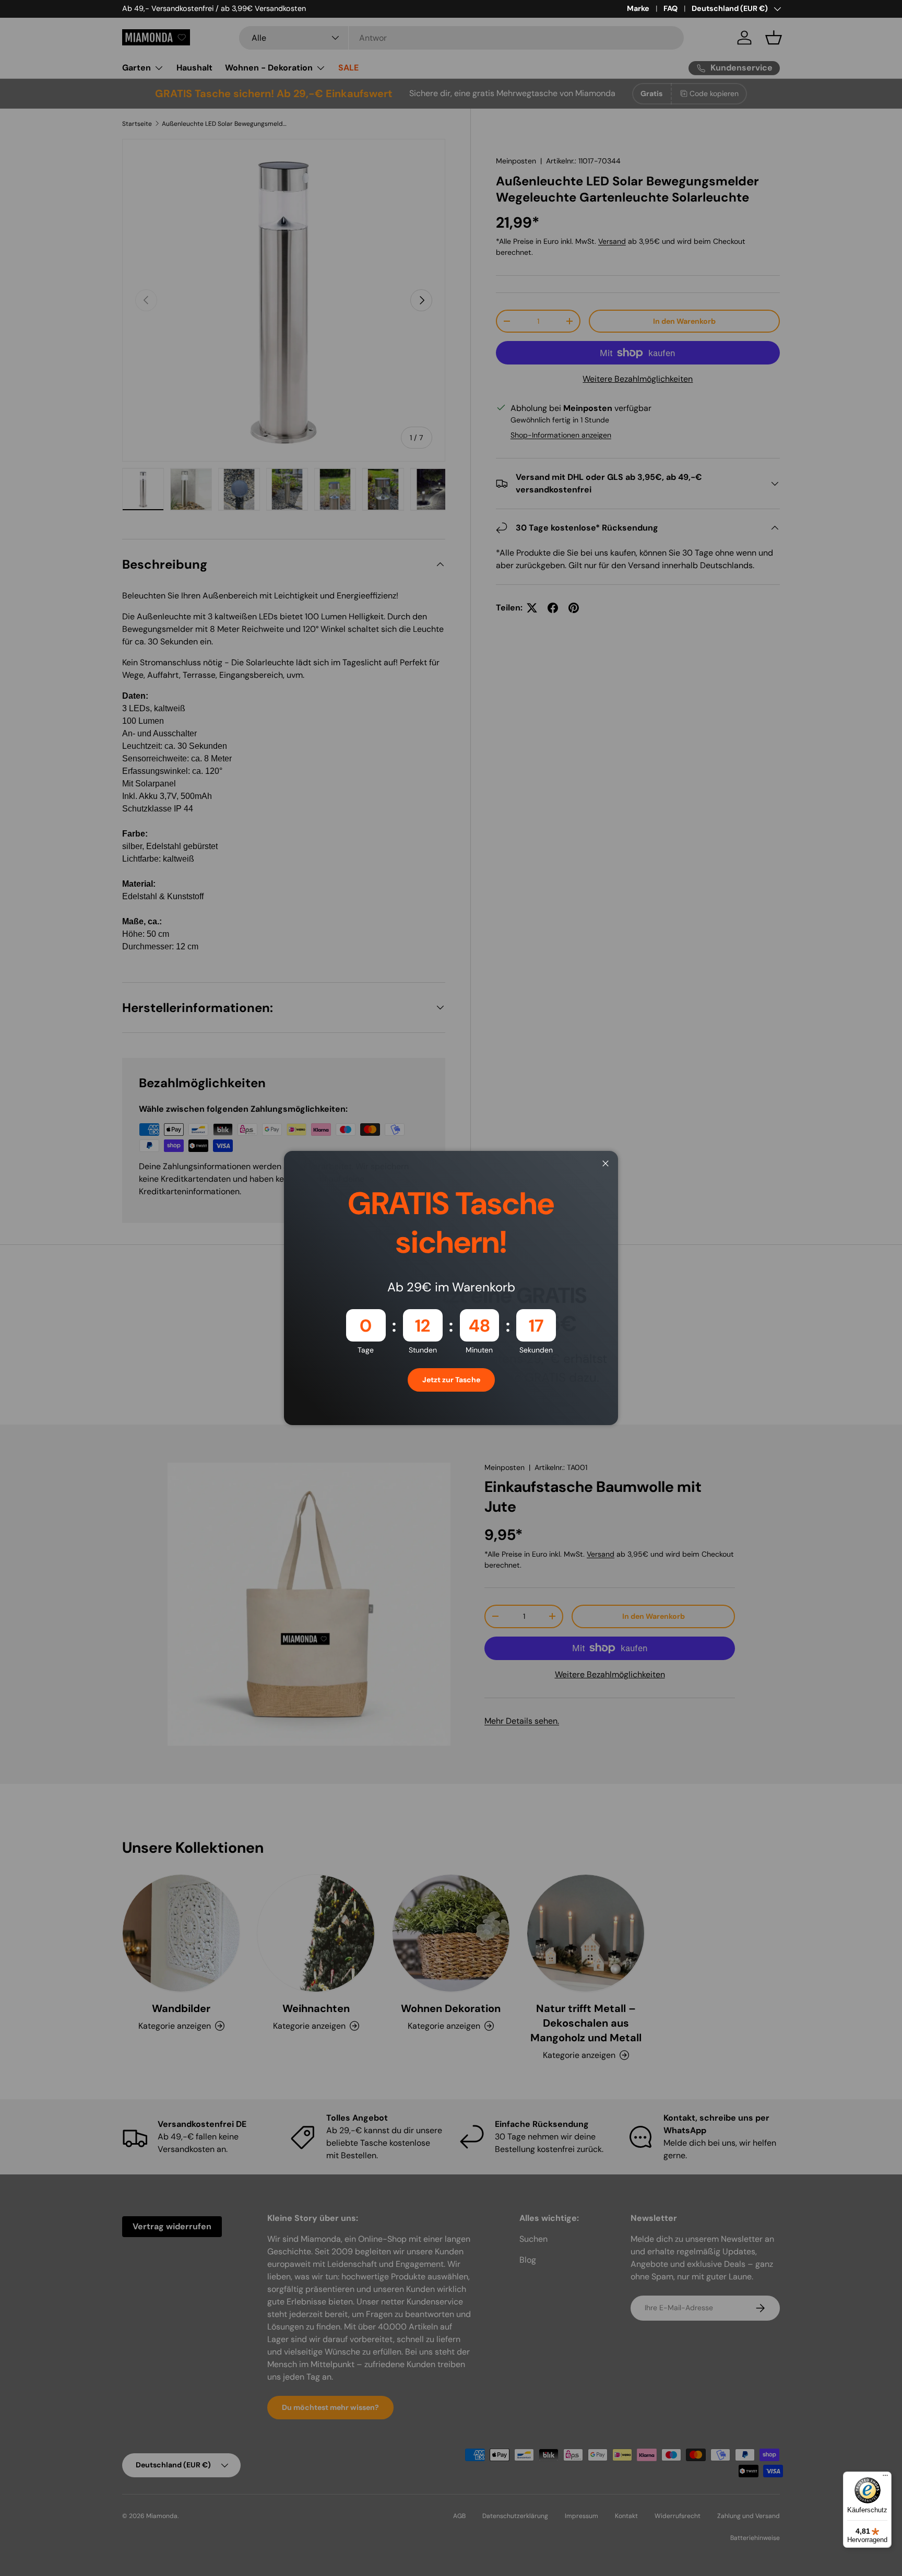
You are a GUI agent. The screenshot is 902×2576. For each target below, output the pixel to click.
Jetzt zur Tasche (451, 1380)
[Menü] (885, 2478)
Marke (638, 8)
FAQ (670, 8)
